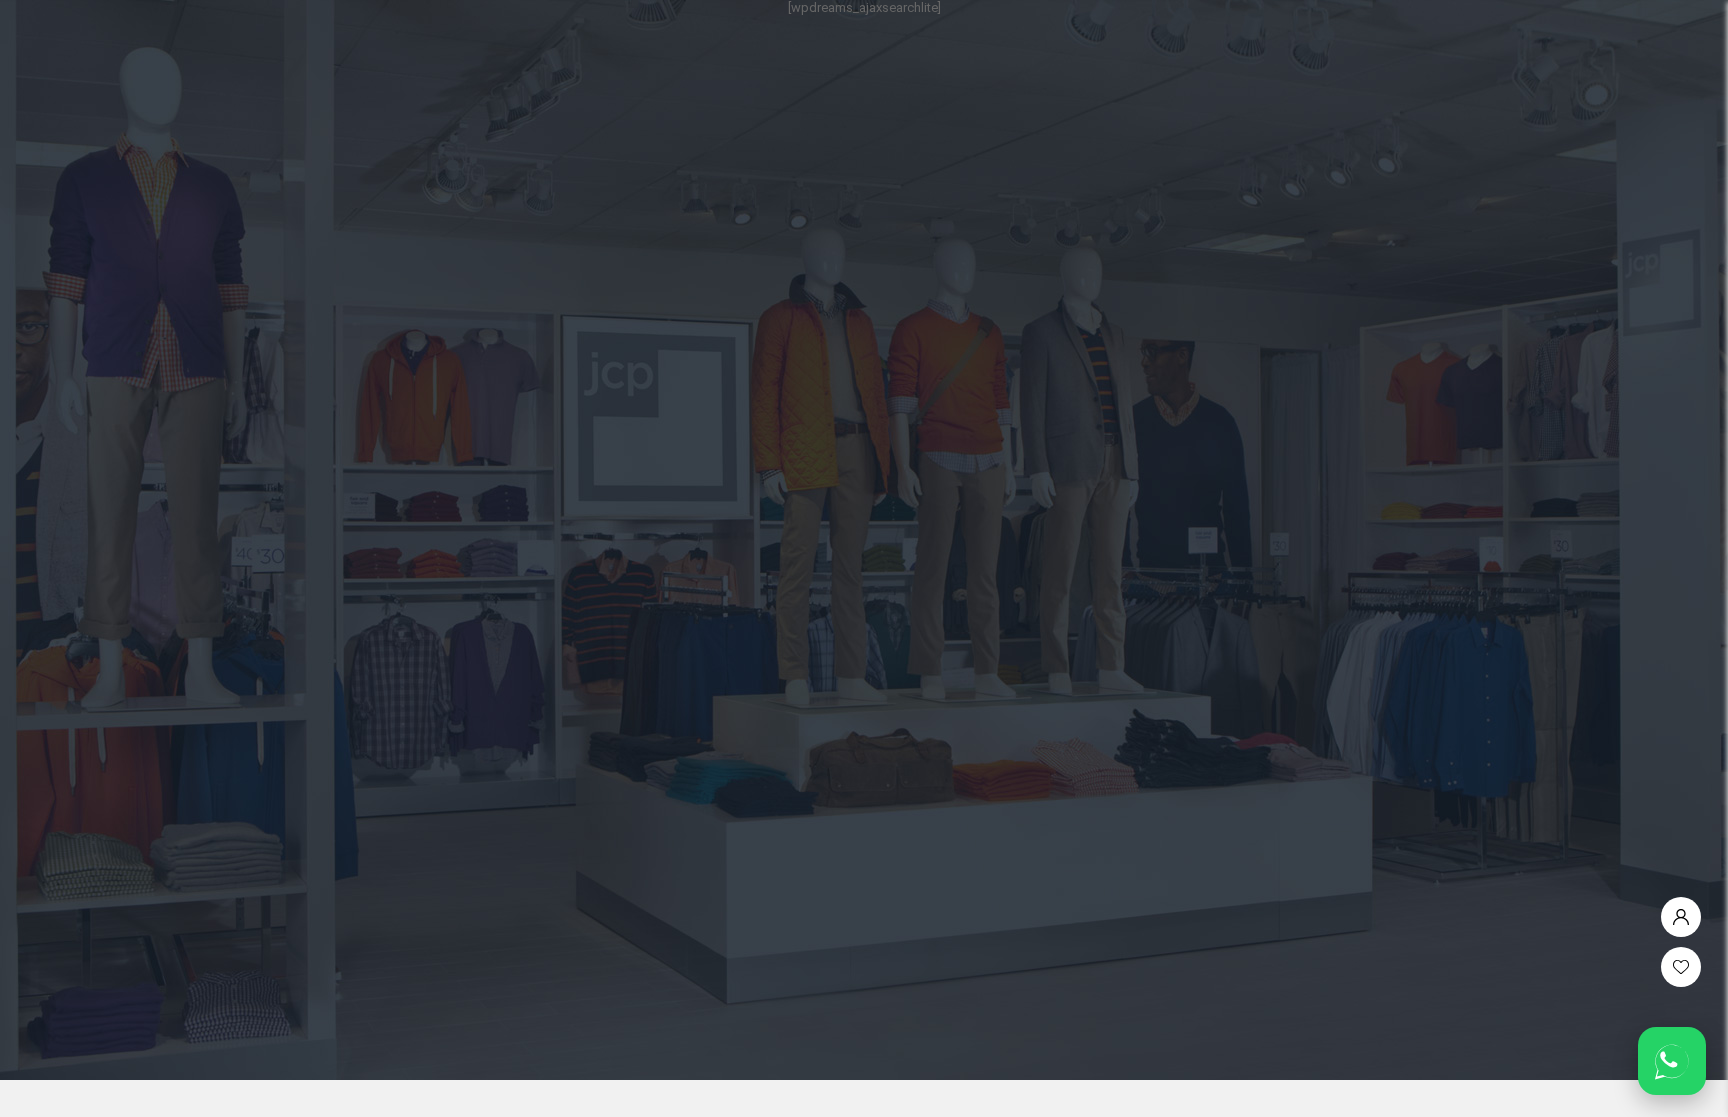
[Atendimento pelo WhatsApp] (1672, 1061)
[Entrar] (1681, 912)
